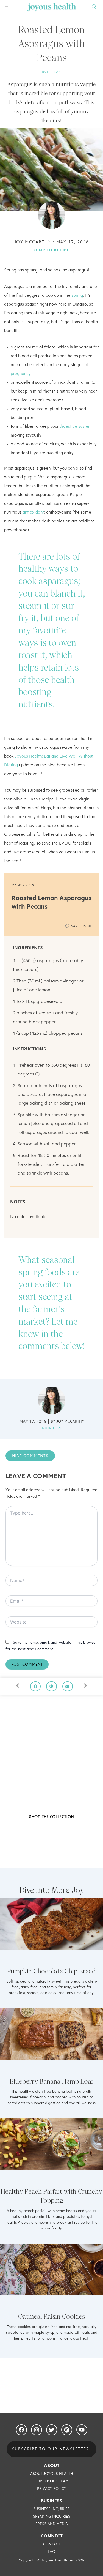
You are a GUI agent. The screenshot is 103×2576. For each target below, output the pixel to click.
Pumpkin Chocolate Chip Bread (51, 1971)
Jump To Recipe (51, 250)
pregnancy (21, 374)
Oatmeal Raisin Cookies (51, 2316)
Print (87, 926)
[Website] (51, 1623)
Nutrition (52, 72)
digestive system (76, 427)
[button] (6, 7)
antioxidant (33, 513)
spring (77, 296)
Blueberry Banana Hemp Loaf (51, 2081)
